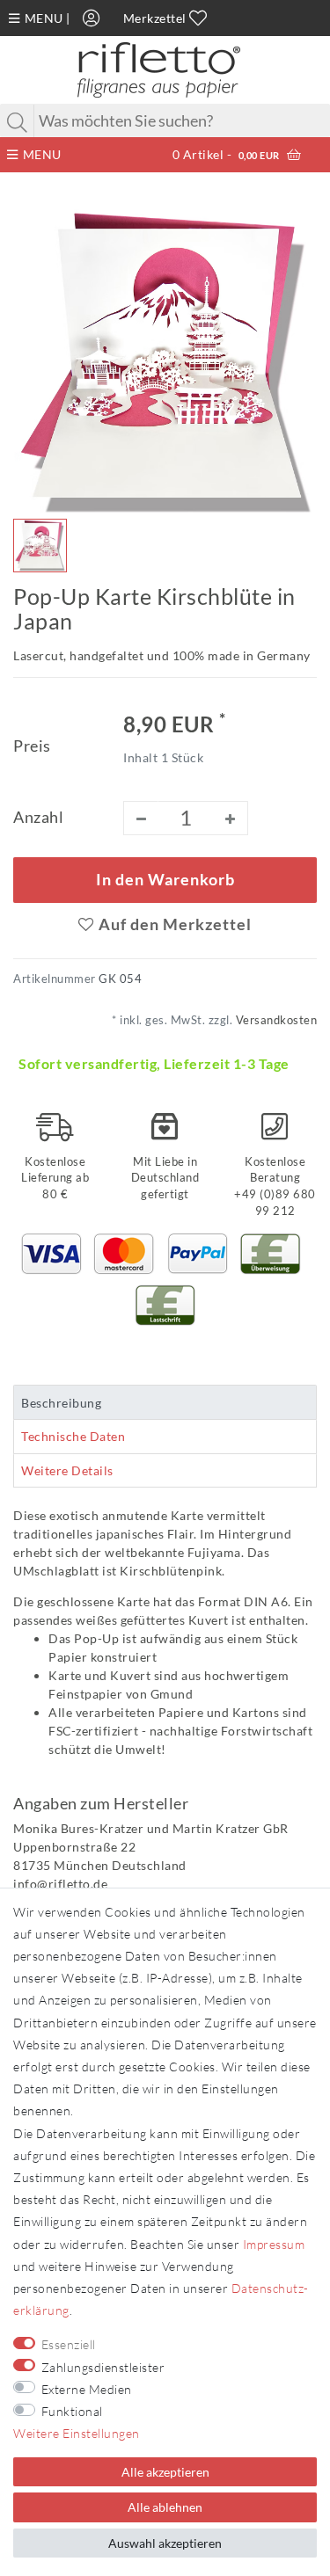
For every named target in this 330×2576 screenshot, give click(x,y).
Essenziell (69, 2344)
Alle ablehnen (165, 2507)
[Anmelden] (92, 18)
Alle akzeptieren (165, 2472)
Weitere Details (67, 1470)
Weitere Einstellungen (77, 2433)
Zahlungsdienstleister (103, 2367)
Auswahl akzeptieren (165, 2543)
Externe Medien (87, 2389)
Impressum (274, 2244)
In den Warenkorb (165, 880)
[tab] (165, 1402)
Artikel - (226, 154)
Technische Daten (73, 1436)
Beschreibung (61, 1403)
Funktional (72, 2411)
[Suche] (18, 122)
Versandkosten (275, 1020)
